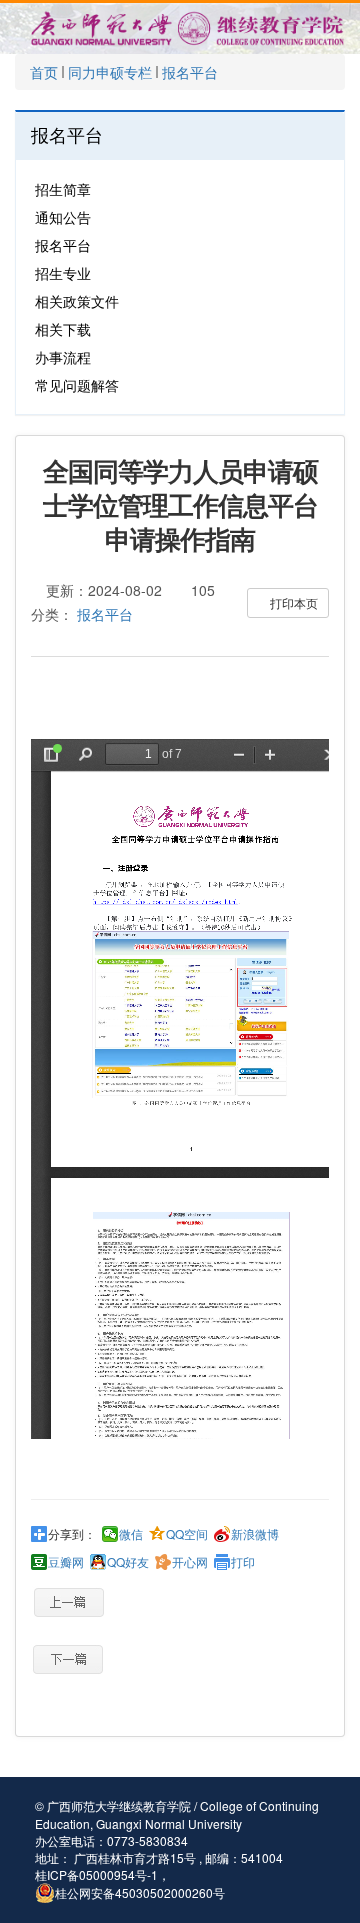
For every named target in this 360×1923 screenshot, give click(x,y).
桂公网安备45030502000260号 (140, 1892)
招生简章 (63, 189)
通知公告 (63, 217)
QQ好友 (128, 1562)
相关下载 (63, 329)
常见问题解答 (77, 385)
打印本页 (292, 602)
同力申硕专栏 (110, 72)
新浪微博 (255, 1534)
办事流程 (63, 357)
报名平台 (190, 72)
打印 (243, 1562)
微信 (131, 1534)
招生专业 (63, 273)
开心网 (190, 1562)
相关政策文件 (77, 301)
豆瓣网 (66, 1562)
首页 (44, 72)
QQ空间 (187, 1534)
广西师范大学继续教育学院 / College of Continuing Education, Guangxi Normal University (177, 1814)
